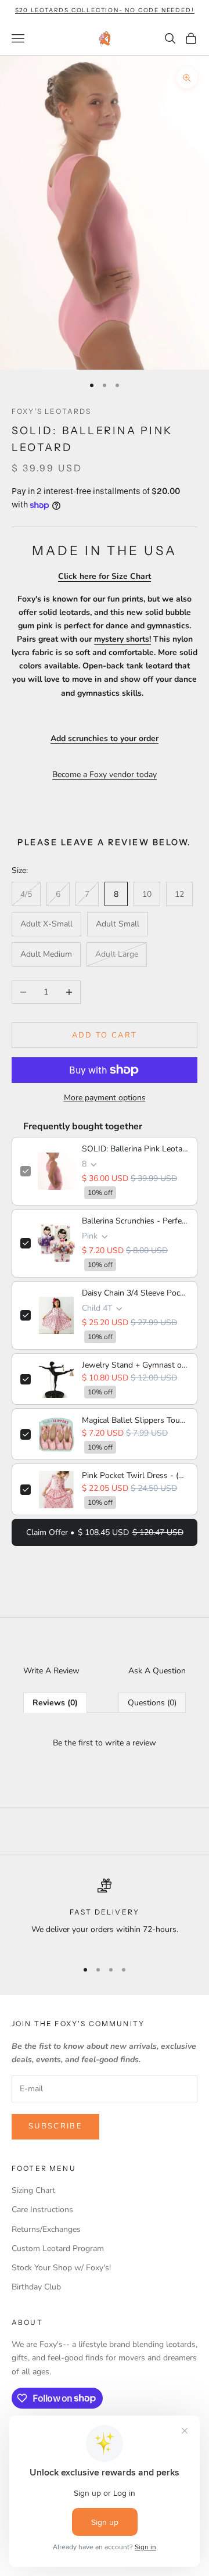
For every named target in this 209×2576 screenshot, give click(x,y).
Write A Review (51, 1671)
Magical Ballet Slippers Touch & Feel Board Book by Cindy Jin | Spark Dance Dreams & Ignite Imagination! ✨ (135, 1420)
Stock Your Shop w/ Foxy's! (61, 2268)
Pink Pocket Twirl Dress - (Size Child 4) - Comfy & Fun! (135, 1475)
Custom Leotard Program (58, 2248)
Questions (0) (152, 1703)
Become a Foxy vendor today (105, 774)
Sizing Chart (33, 2190)
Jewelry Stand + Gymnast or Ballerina (135, 1365)
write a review (131, 1743)
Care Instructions (42, 2210)
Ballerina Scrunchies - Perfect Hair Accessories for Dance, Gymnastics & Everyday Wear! (135, 1221)
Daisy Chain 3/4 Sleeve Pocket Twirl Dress (135, 1293)
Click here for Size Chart (105, 576)
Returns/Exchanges (46, 2229)
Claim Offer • (105, 1532)
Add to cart (105, 1035)
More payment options (105, 1098)
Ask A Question (157, 1671)
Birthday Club (36, 2287)
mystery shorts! (122, 639)
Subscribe (55, 2126)
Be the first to (105, 1743)
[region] (105, 1914)
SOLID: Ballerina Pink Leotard (135, 1149)
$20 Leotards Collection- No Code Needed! (105, 10)
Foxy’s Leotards (51, 411)
